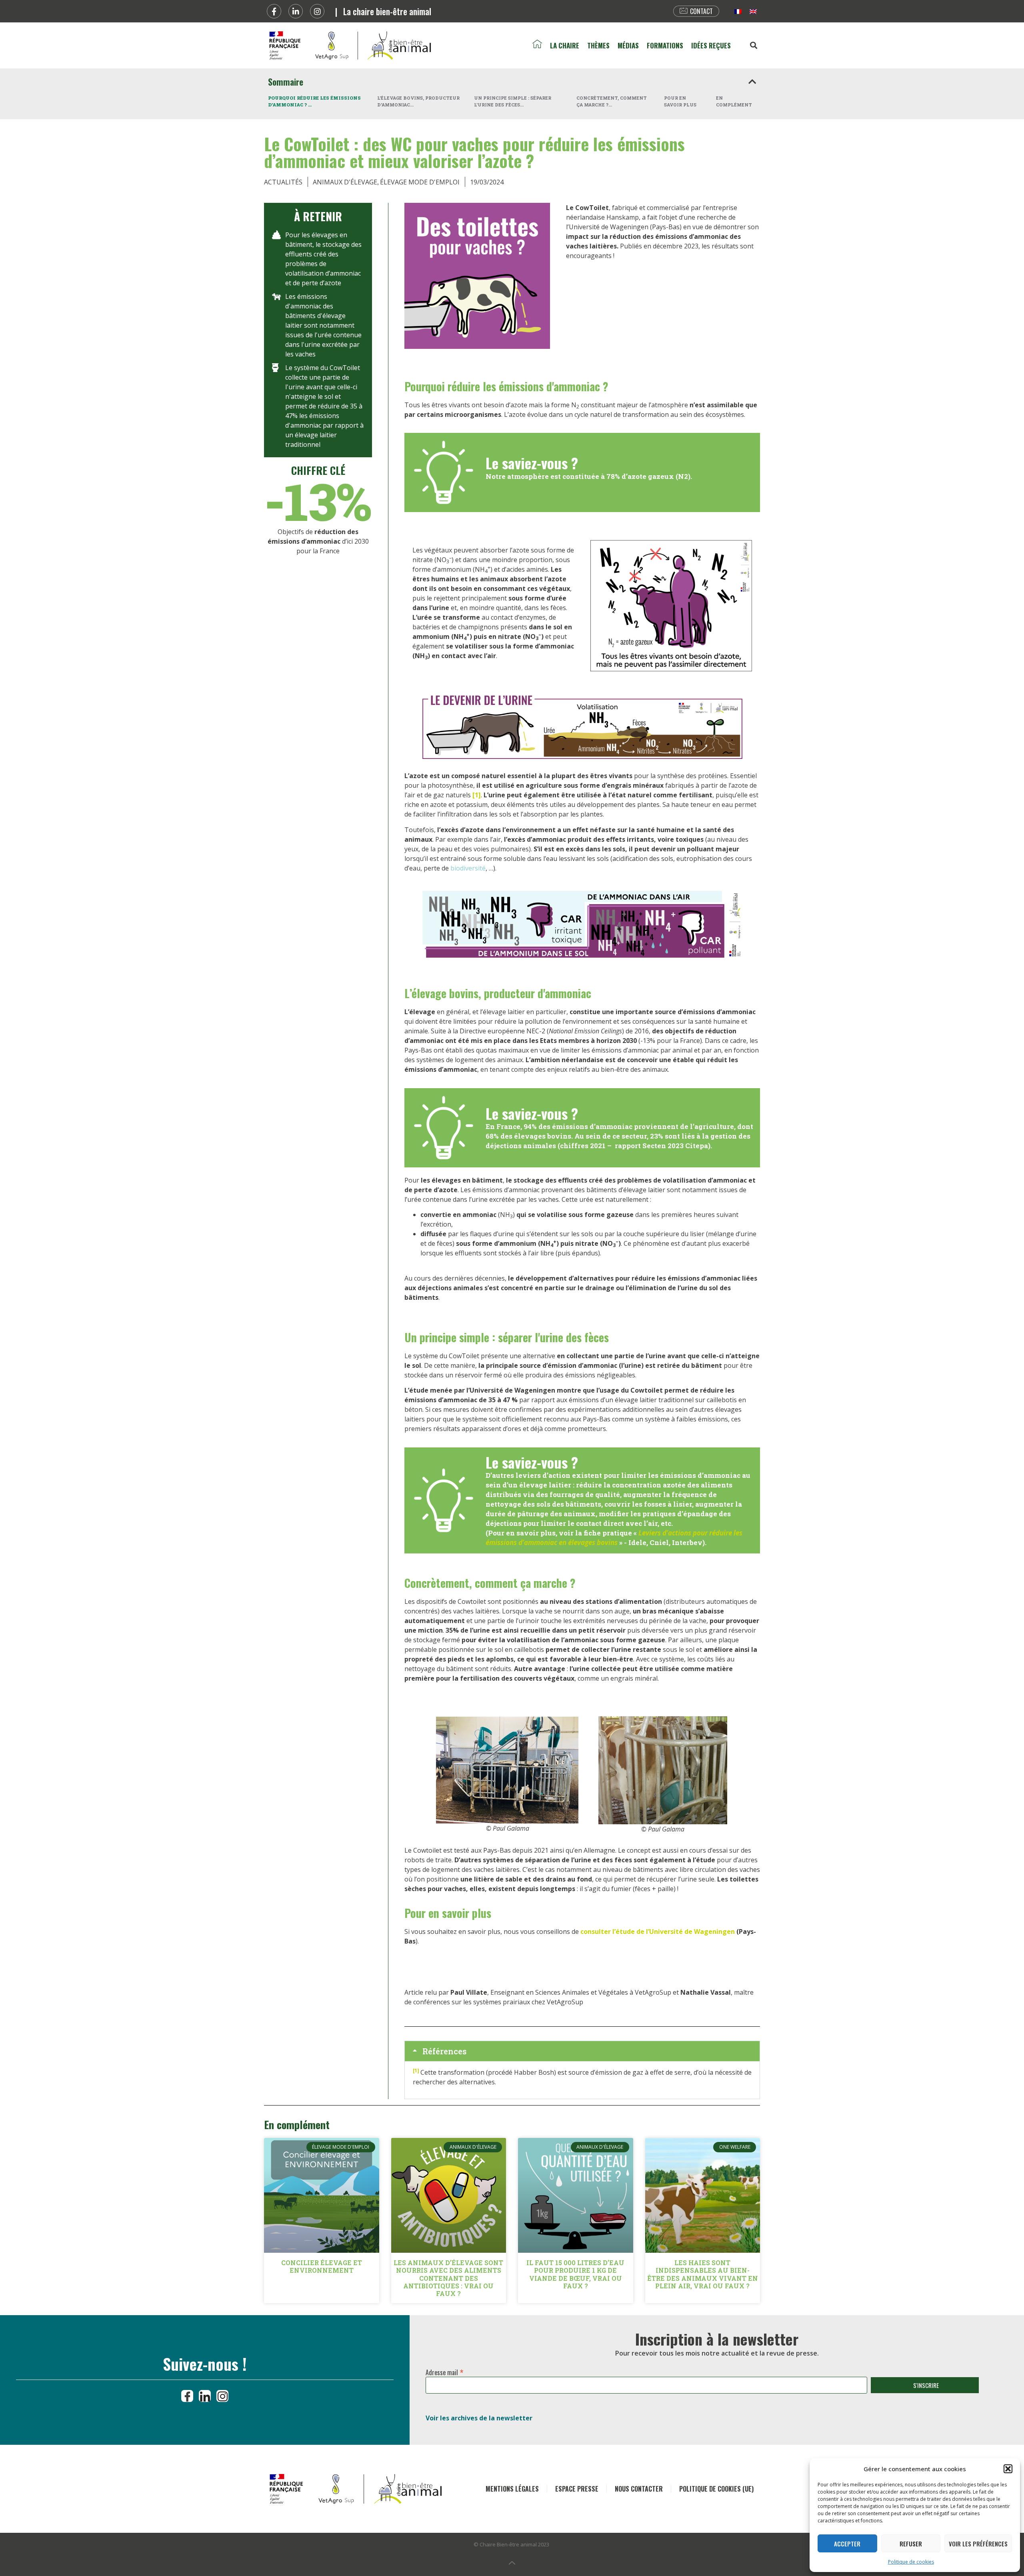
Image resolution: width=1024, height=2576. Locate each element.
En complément (734, 101)
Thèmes (598, 45)
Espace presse (577, 2489)
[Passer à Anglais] (753, 11)
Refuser (911, 2544)
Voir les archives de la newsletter (479, 2418)
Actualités (283, 182)
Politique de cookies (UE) (716, 2489)
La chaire (565, 45)
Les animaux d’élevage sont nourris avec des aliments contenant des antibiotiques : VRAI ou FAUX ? (448, 2278)
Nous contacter (639, 2489)
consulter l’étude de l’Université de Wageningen (658, 1931)
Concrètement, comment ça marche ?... (612, 101)
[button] (1008, 2469)
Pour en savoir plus (680, 101)
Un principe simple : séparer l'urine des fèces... (513, 101)
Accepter (847, 2544)
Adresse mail (445, 2371)
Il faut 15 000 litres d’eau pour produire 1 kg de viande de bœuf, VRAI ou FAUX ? (575, 2274)
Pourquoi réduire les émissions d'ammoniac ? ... (314, 101)
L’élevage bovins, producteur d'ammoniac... (418, 101)
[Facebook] (274, 11)
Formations (665, 45)
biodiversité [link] (468, 868)
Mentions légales (512, 2489)
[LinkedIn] (205, 2396)
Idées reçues (711, 45)
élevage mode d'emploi (420, 182)
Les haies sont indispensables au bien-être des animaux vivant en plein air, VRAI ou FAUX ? (703, 2274)
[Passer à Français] (738, 11)
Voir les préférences (978, 2544)
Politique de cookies (911, 2562)
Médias (628, 45)
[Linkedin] (296, 11)
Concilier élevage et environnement (322, 2266)
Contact (701, 11)
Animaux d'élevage (345, 182)
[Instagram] (317, 11)
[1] (477, 795)
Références (444, 2051)
